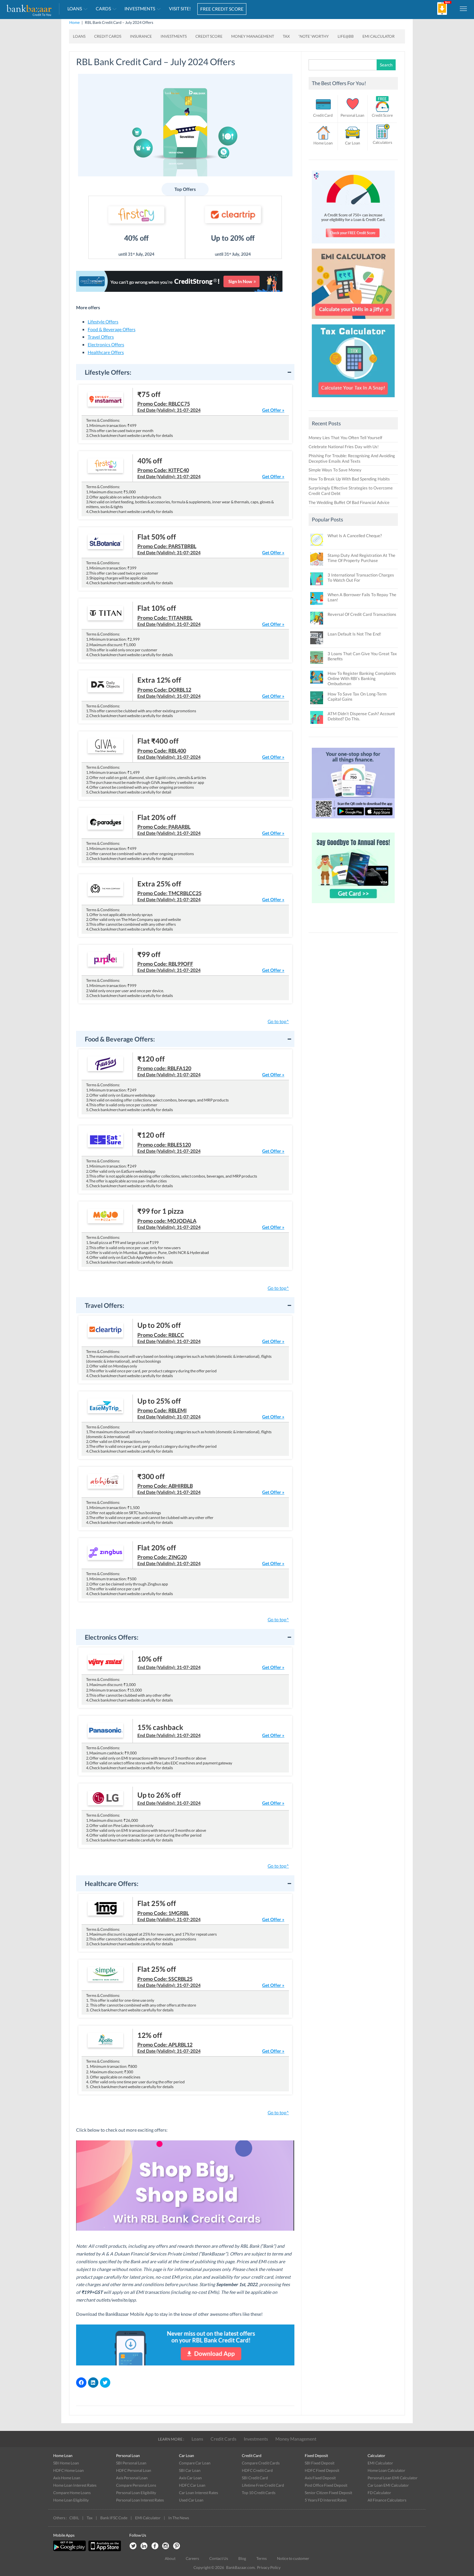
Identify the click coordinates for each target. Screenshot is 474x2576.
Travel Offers (101, 337)
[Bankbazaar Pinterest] (177, 2546)
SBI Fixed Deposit (320, 2463)
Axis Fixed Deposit (320, 2478)
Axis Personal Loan (132, 2478)
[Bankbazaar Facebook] (155, 2546)
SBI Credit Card (255, 2478)
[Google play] (70, 2550)
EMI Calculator (379, 36)
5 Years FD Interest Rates (326, 2500)
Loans (197, 2439)
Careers (192, 2558)
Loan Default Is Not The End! (354, 634)
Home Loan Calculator (386, 2470)
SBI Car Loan (190, 2470)
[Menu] (464, 8)
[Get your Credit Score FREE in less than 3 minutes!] (353, 245)
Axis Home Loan (67, 2478)
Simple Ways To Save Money (335, 470)
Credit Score (382, 115)
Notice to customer (293, 2558)
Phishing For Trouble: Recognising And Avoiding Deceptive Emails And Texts (352, 458)
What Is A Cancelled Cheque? (355, 536)
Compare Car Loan (195, 2463)
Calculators (382, 142)
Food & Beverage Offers (112, 329)
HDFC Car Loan (192, 2485)
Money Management (296, 2439)
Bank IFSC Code (114, 2518)
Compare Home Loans (72, 2493)
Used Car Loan (191, 2500)
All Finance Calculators (387, 2500)
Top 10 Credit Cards (259, 2493)
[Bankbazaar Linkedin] (144, 2546)
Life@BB (346, 36)
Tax (286, 36)
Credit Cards (223, 2439)
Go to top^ (278, 1021)
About (170, 2558)
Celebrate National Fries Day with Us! (344, 447)
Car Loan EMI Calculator (388, 2485)
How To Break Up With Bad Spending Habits (349, 479)
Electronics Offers (106, 345)
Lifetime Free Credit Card (263, 2485)
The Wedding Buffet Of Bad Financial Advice (349, 502)
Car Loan (353, 143)
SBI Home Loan (66, 2463)
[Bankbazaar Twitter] (133, 2546)
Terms (262, 2558)
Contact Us (219, 2558)
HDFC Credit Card (257, 2470)
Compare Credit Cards (261, 2463)
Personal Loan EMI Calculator (393, 2478)
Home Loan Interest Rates (75, 2485)
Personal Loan (352, 115)
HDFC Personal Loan (134, 2470)
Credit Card (323, 115)
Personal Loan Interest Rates (140, 2500)
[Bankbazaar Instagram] (166, 2546)
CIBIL (74, 2518)
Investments (256, 2439)
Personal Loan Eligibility (136, 2493)
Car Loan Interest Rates (198, 2493)
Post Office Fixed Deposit (326, 2485)
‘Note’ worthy (314, 36)
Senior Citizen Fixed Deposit (328, 2493)
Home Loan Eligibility (71, 2500)
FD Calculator (379, 2493)
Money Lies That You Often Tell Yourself (345, 438)
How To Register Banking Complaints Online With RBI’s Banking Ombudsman (362, 678)
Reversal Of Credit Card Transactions (362, 614)
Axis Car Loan (190, 2478)
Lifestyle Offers (103, 322)
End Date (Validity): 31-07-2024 (169, 403)
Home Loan (323, 143)
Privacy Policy (269, 2567)
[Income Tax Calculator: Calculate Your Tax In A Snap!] (353, 399)
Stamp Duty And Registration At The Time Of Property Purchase (361, 558)
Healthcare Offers (106, 352)
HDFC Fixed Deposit (322, 2470)
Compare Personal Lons (136, 2485)
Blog (242, 2558)
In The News (179, 2518)
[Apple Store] (104, 2550)
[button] (185, 372)
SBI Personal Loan (131, 2463)
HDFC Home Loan (69, 2470)
